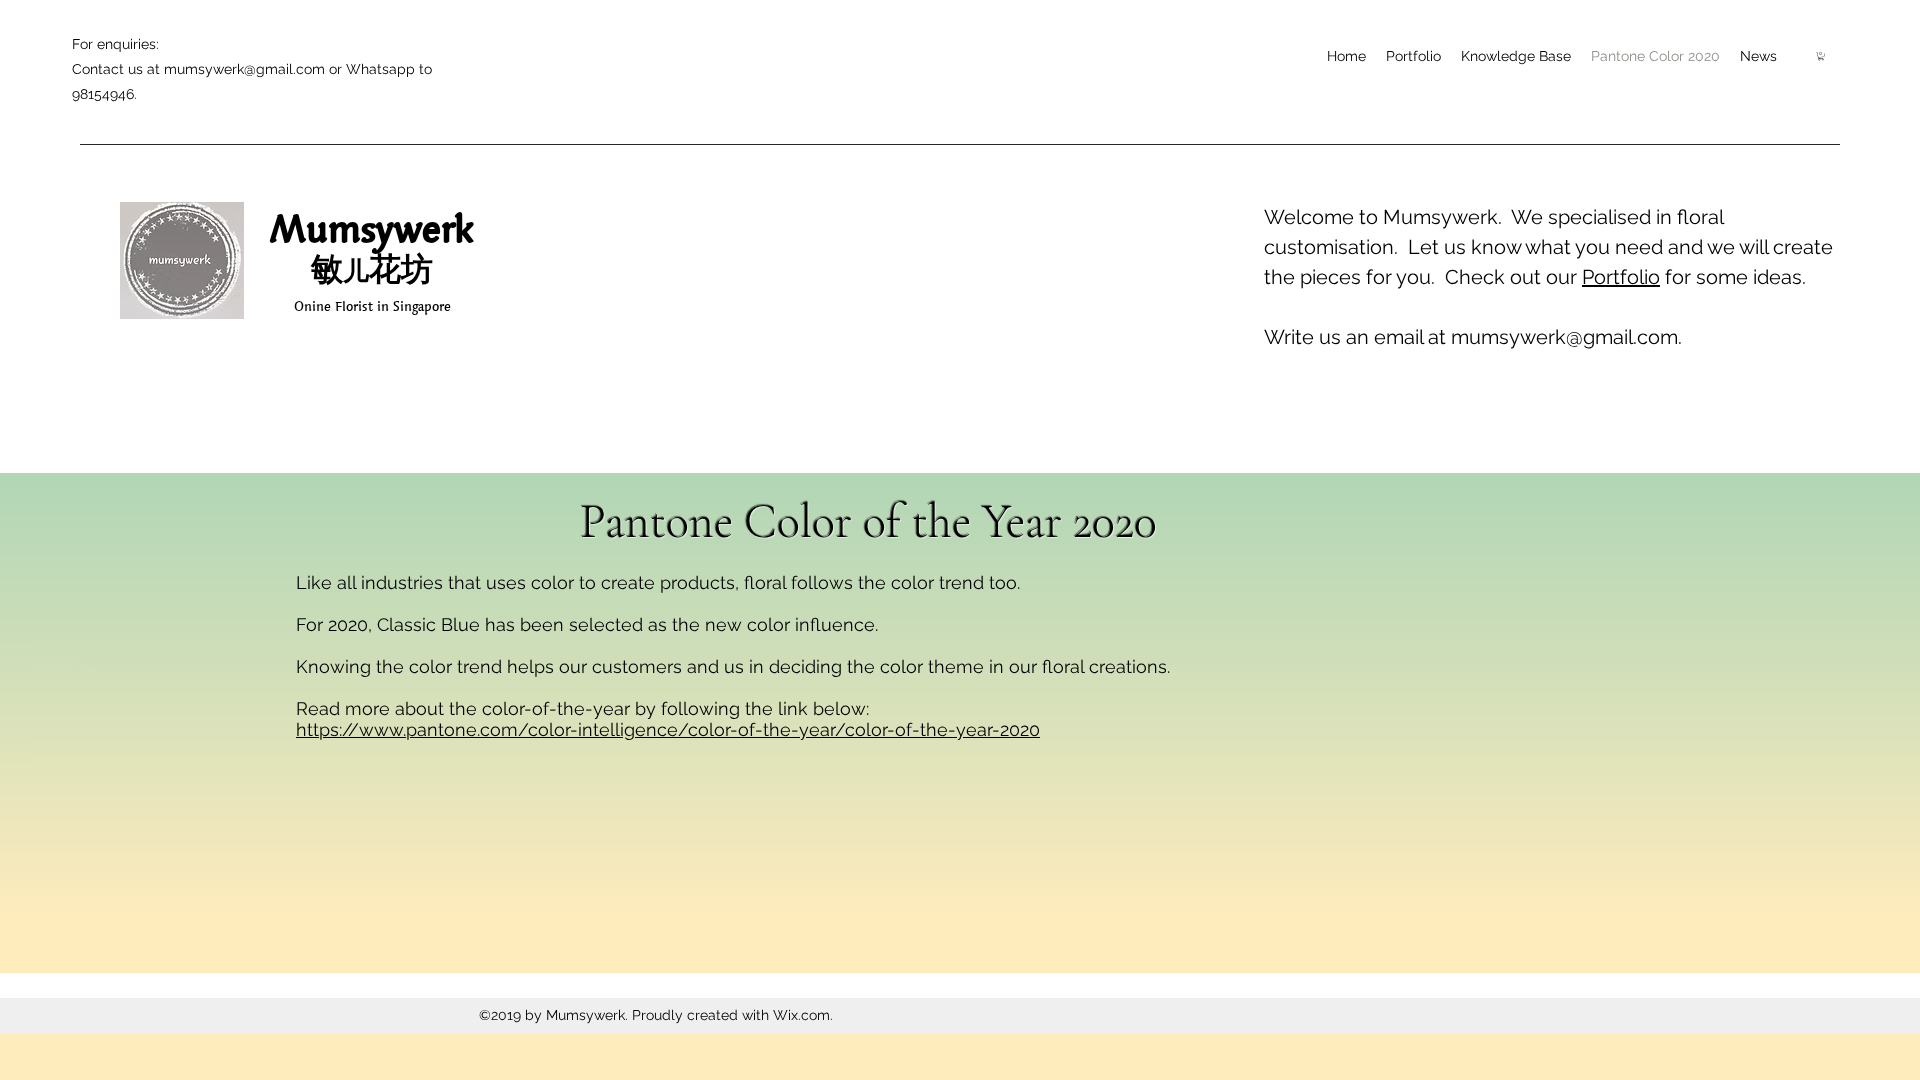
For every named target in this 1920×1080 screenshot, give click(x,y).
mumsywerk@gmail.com (244, 69)
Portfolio (1621, 277)
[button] (1821, 56)
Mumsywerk (372, 228)
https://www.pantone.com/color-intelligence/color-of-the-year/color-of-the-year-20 (658, 729)
